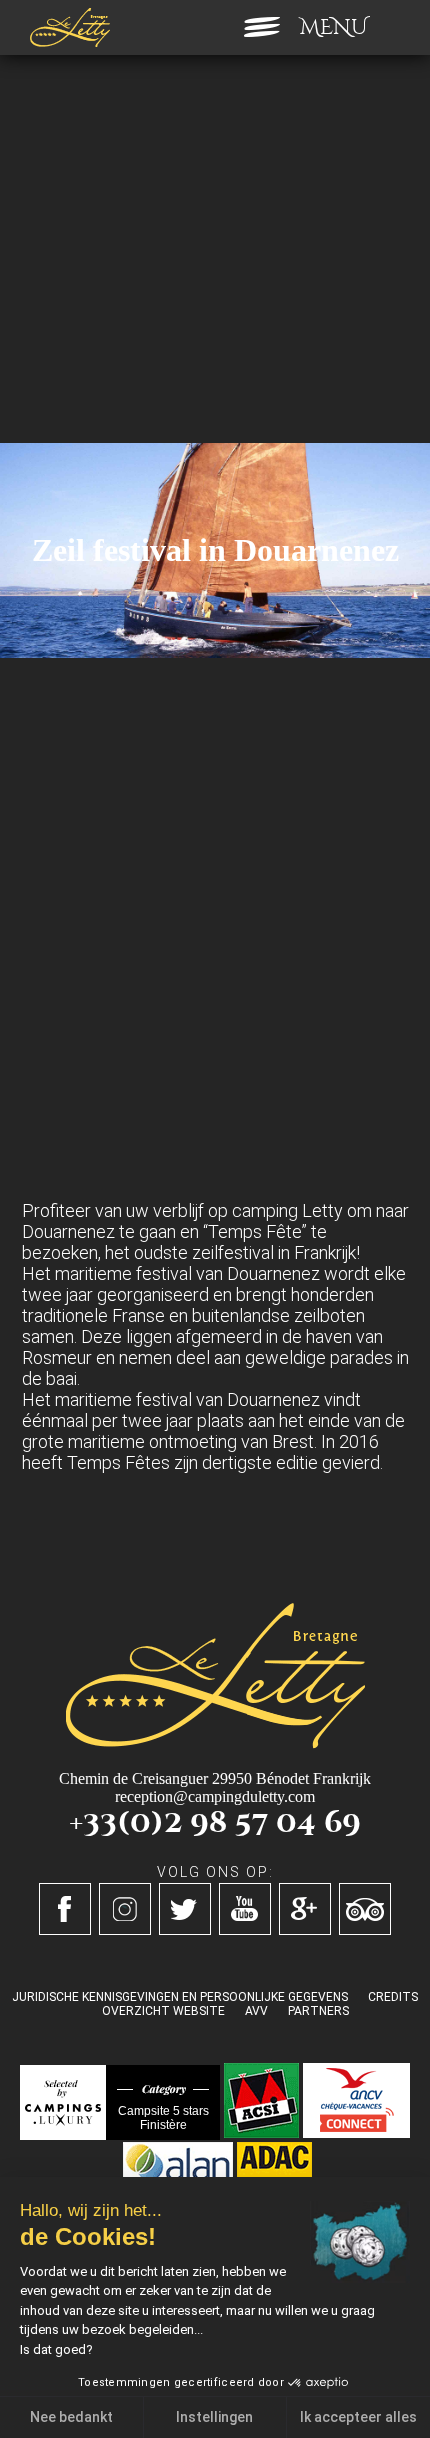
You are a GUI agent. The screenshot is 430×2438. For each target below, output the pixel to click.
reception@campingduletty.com (215, 1796)
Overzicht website (163, 2011)
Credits (393, 1997)
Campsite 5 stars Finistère (163, 2118)
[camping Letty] (70, 27)
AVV (256, 2011)
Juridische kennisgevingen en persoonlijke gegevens (180, 1997)
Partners (318, 2011)
